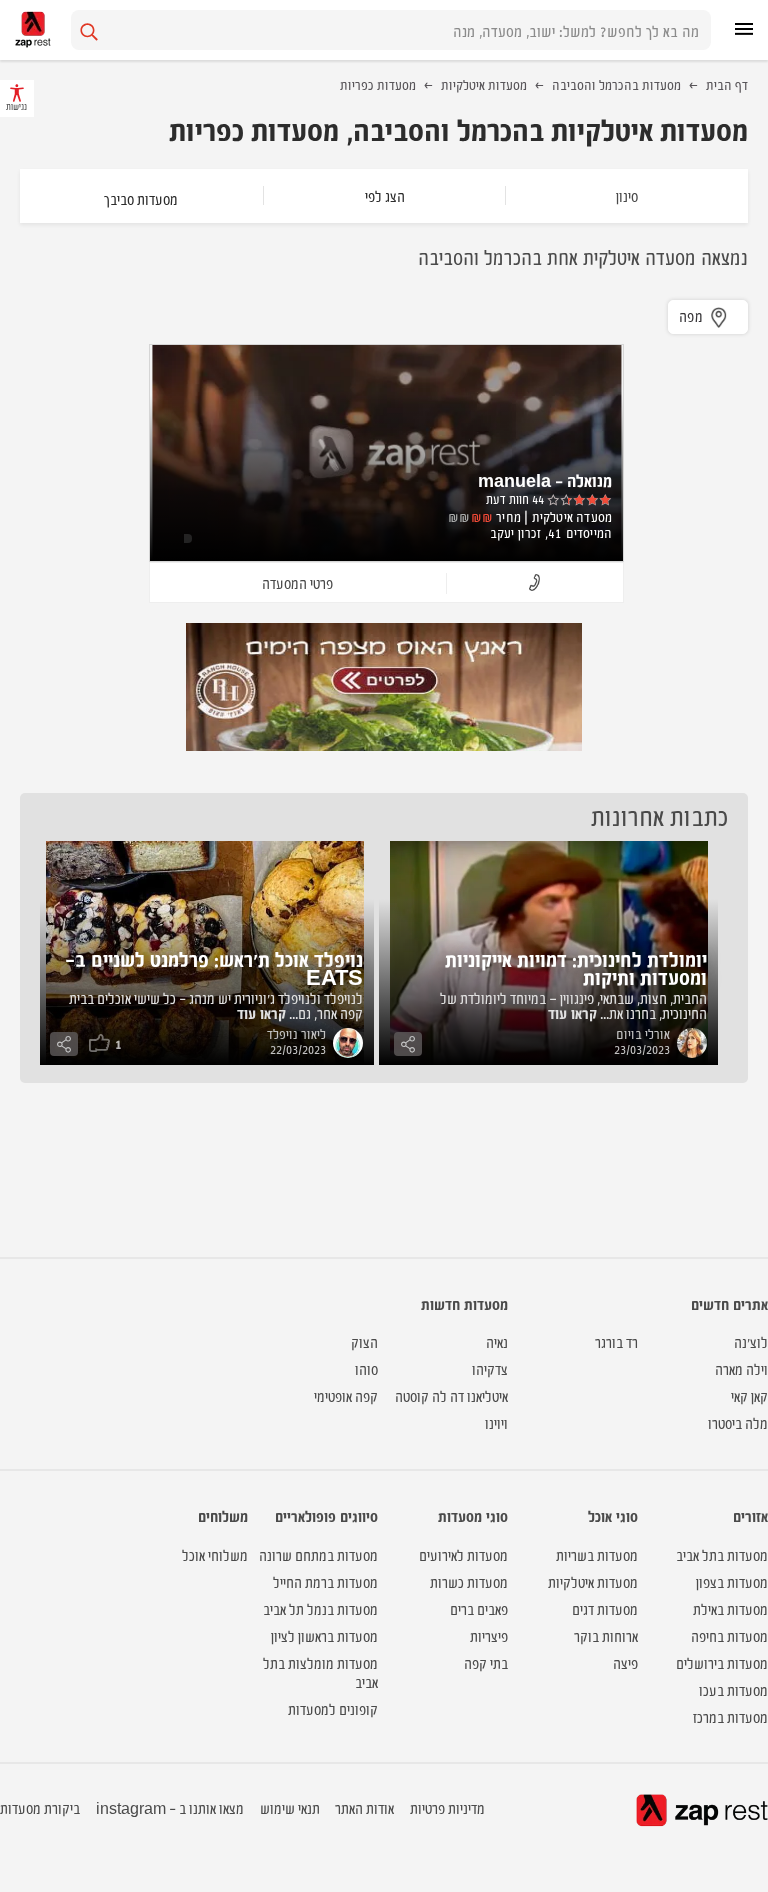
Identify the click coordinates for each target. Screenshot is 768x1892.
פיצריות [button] (489, 1635)
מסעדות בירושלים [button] (722, 1662)
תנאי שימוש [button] (290, 1807)
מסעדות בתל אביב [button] (722, 1554)
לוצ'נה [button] (751, 1341)
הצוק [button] (364, 1341)
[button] (535, 583)
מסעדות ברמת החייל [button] (325, 1581)
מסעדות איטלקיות (484, 84)
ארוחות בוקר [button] (606, 1635)
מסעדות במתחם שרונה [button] (318, 1554)
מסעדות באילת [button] (730, 1608)
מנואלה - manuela (545, 480)
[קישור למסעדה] (384, 687)
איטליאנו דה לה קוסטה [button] (451, 1395)
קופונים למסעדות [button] (333, 1708)
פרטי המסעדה (297, 582)
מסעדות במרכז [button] (730, 1716)
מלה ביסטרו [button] (738, 1422)
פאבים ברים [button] (479, 1608)
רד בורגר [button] (616, 1341)
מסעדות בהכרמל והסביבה (616, 84)
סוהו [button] (366, 1368)
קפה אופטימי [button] (346, 1395)
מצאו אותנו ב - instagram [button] (170, 1807)
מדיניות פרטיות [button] (447, 1807)
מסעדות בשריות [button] (597, 1554)
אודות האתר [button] (364, 1807)
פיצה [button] (625, 1662)
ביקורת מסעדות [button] (40, 1807)
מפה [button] (691, 315)
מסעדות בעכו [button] (733, 1689)
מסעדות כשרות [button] (469, 1581)
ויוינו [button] (496, 1422)
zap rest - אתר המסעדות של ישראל (33, 29)
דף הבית (727, 84)
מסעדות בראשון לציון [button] (324, 1635)
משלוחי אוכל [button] (215, 1554)
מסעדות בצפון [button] (732, 1581)
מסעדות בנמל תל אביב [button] (320, 1608)
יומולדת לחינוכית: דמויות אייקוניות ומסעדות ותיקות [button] (576, 967)
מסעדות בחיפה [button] (729, 1635)
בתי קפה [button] (486, 1662)
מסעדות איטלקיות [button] (593, 1581)
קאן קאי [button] (749, 1395)
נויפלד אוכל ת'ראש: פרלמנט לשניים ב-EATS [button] (214, 967)
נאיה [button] (497, 1341)
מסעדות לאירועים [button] (463, 1554)
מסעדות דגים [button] (605, 1608)
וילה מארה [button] (741, 1368)
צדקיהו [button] (490, 1368)
